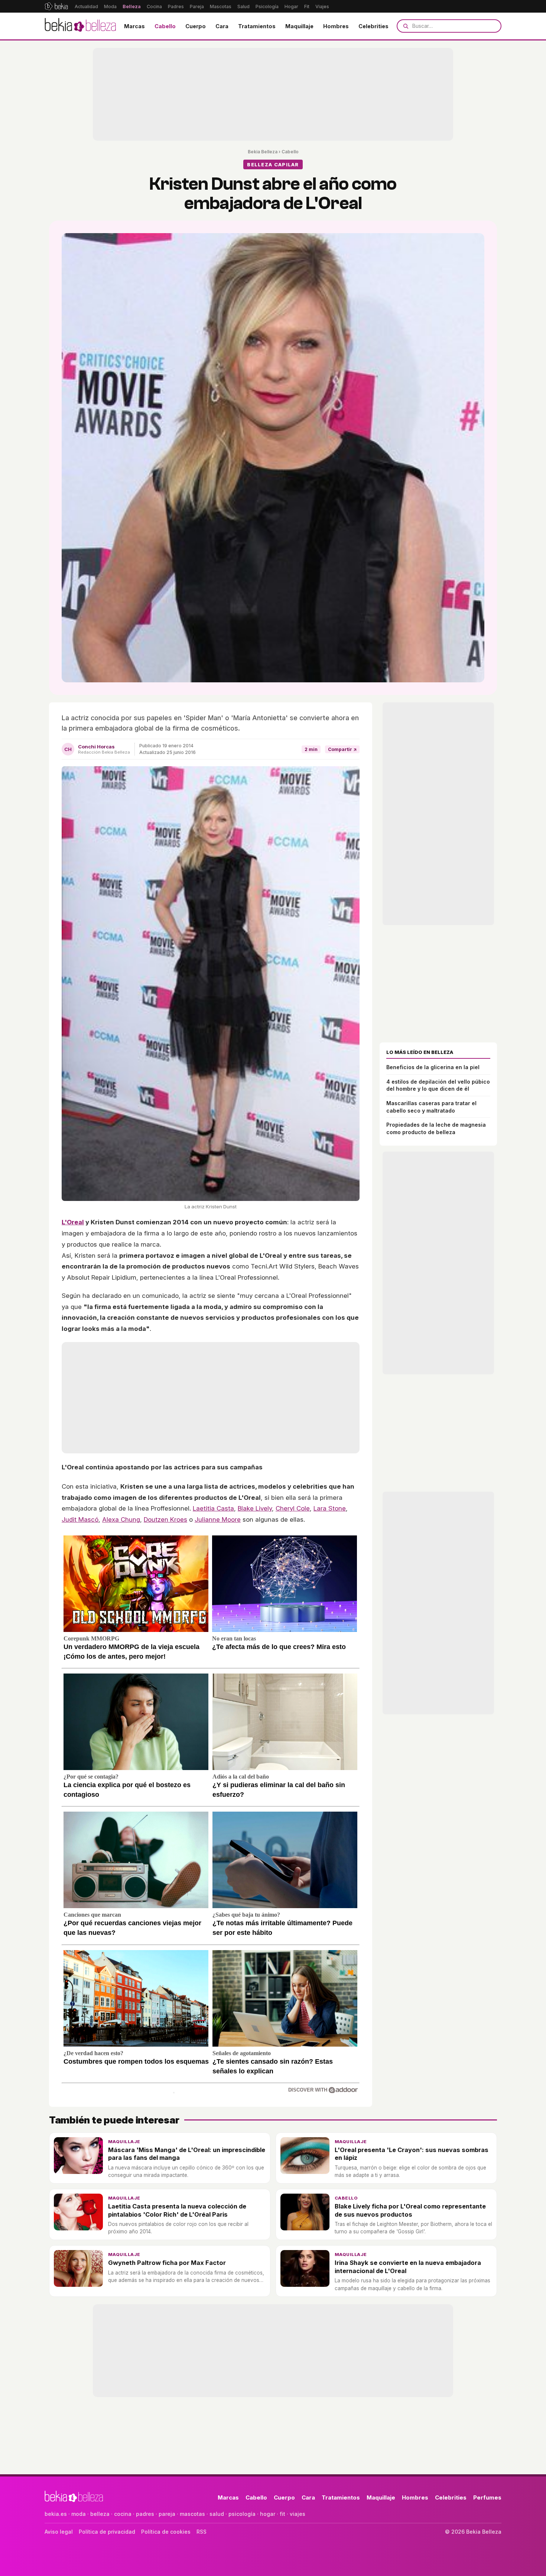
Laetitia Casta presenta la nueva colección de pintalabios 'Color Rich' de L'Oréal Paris (177, 2210)
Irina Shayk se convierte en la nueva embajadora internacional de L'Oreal (408, 2267)
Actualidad (86, 6)
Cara (222, 26)
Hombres (336, 26)
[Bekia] (56, 6)
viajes (298, 2514)
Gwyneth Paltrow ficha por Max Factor (167, 2263)
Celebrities (373, 26)
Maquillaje (299, 26)
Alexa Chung (121, 1519)
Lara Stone (330, 1508)
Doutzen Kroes (165, 1519)
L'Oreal (73, 1222)
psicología (242, 2514)
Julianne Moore (218, 1519)
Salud (243, 6)
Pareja (197, 6)
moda (79, 2514)
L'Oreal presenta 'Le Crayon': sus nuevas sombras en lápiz (412, 2154)
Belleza (132, 6)
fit (282, 2514)
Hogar (291, 6)
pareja (167, 2514)
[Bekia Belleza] (80, 26)
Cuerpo (196, 26)
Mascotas (221, 6)
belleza (100, 2514)
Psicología (267, 6)
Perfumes (487, 2497)
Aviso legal (59, 2532)
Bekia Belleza (263, 152)
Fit (307, 6)
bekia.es (56, 2514)
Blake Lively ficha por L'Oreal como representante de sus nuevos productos (410, 2210)
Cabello (165, 26)
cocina (123, 2514)
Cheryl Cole (293, 1508)
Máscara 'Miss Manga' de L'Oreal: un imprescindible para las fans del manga (187, 2154)
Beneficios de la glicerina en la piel (433, 1067)
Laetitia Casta (213, 1508)
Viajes (322, 6)
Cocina (154, 6)
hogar (268, 2514)
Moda (110, 6)
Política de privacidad (107, 2532)
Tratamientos (257, 26)
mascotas (192, 2514)
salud (217, 2514)
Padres (176, 6)
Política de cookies (166, 2532)
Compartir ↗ (342, 749)
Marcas (134, 26)
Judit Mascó (80, 1519)
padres (145, 2514)
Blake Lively (255, 1508)
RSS (201, 2532)
